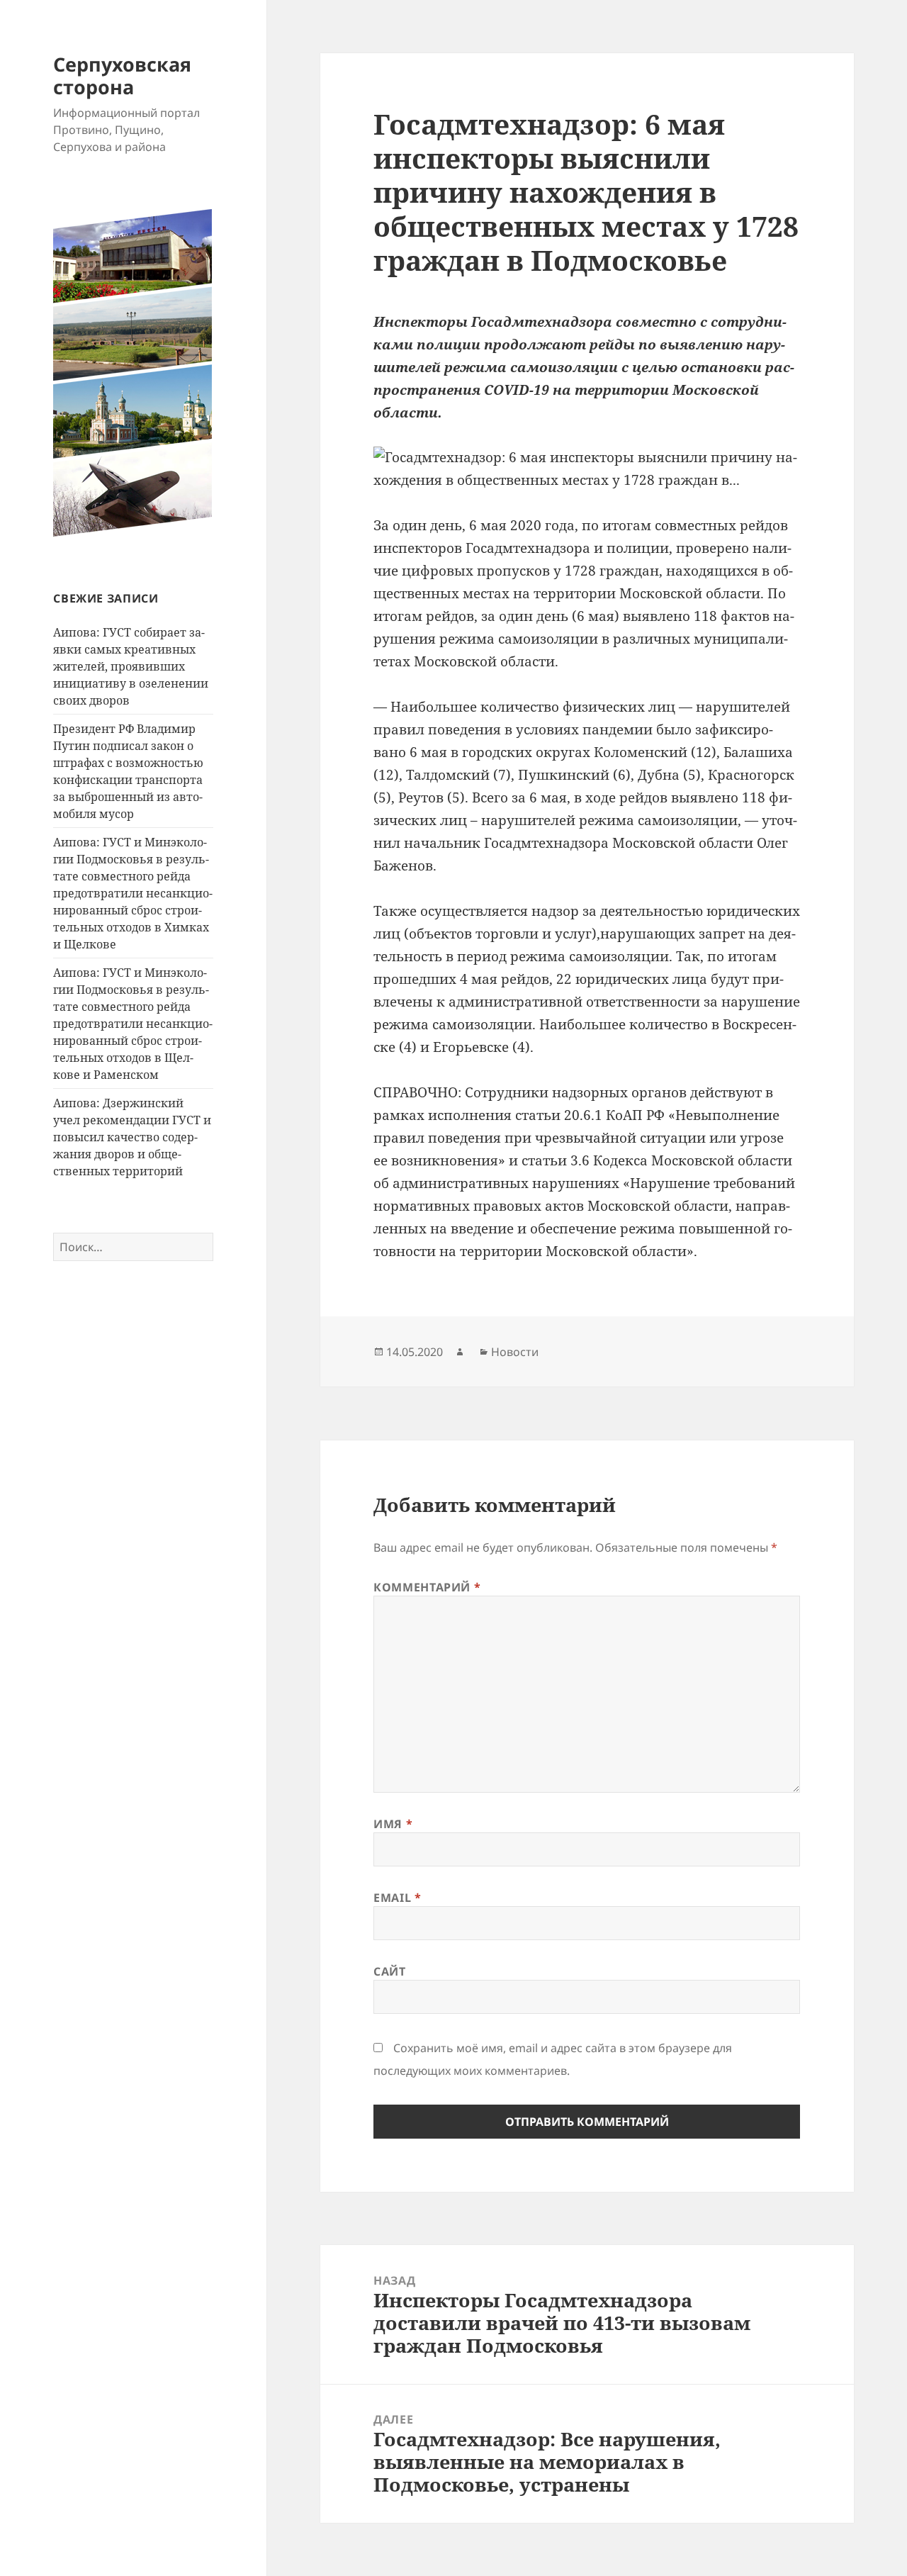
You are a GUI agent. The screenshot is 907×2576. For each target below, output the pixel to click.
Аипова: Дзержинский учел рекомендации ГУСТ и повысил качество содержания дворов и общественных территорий (132, 1137)
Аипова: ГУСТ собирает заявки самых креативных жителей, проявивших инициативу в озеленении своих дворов (131, 666)
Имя (393, 1824)
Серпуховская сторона (122, 75)
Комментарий (427, 1587)
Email (397, 1898)
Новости (515, 1352)
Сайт (390, 1971)
